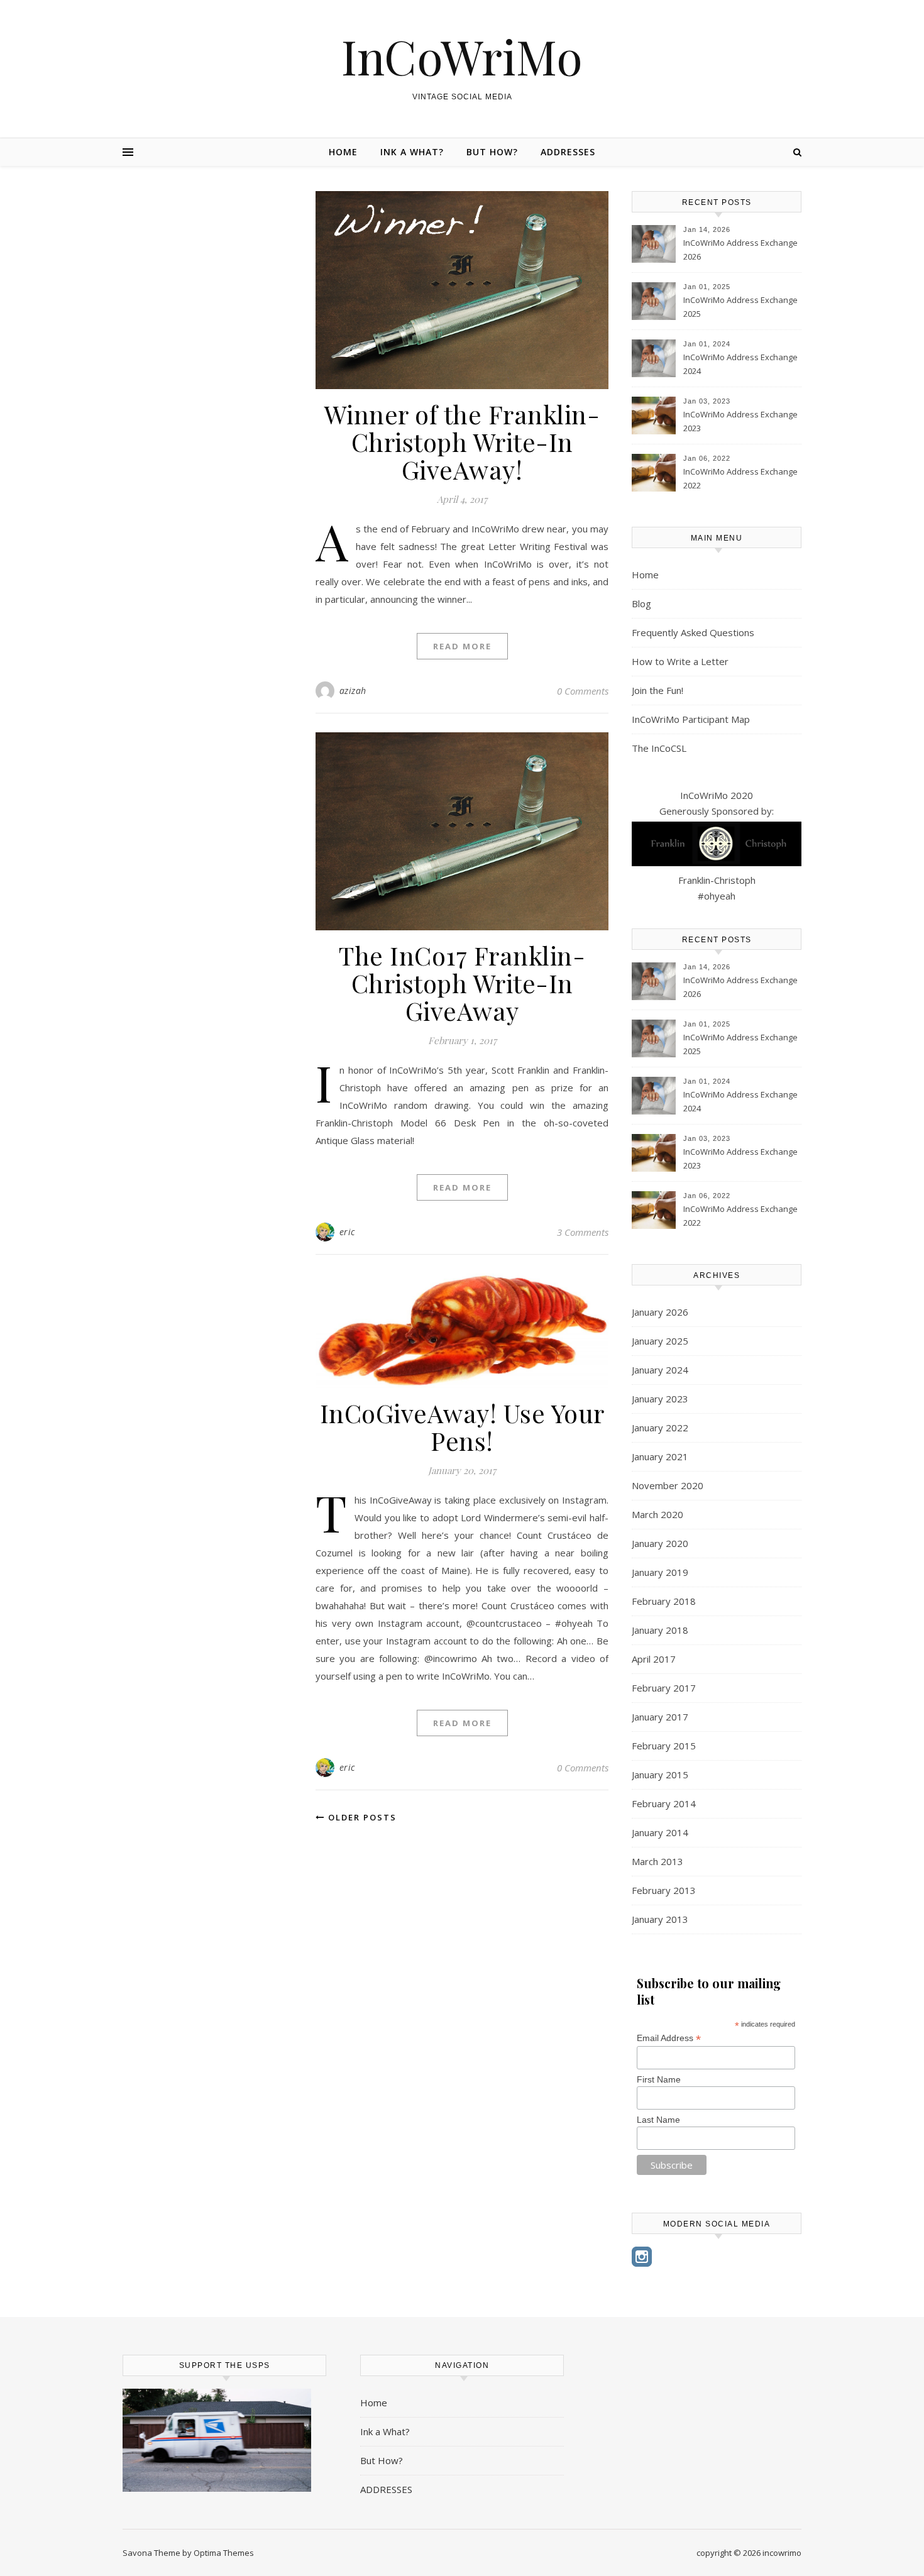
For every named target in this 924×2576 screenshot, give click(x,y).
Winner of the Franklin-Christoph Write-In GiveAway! (462, 442)
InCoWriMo (462, 56)
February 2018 (664, 1601)
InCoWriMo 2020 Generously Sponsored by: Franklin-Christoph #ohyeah (717, 845)
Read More (462, 646)
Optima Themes (224, 2553)
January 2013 (660, 1919)
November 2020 (668, 1485)
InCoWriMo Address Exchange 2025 (740, 307)
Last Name (658, 2120)
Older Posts (361, 1817)
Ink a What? (412, 152)
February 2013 (664, 1890)
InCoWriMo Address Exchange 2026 (740, 250)
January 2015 (660, 1775)
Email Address (669, 2038)
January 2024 (660, 1370)
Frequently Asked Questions (693, 632)
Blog (641, 603)
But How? (492, 152)
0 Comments (583, 691)
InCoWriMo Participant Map (691, 719)
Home (343, 152)
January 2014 (660, 1832)
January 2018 (660, 1630)
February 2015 (664, 1746)
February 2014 (664, 1803)
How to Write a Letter (680, 661)
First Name (659, 2079)
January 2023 (660, 1399)
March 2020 (657, 1514)
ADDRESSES (568, 152)
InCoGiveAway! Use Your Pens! (462, 1427)
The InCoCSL (659, 748)
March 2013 (657, 1861)
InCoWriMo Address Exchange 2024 (740, 364)
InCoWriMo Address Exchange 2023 (740, 421)
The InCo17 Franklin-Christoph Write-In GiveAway (462, 983)
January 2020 (660, 1543)
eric (347, 1232)
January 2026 (660, 1312)
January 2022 (660, 1428)
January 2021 (660, 1456)
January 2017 (660, 1717)
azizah (353, 691)
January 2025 (660, 1341)
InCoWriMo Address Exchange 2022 (740, 478)
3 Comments (583, 1232)
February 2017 (664, 1688)
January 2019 (660, 1572)
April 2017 (654, 1659)
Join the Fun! (657, 690)
